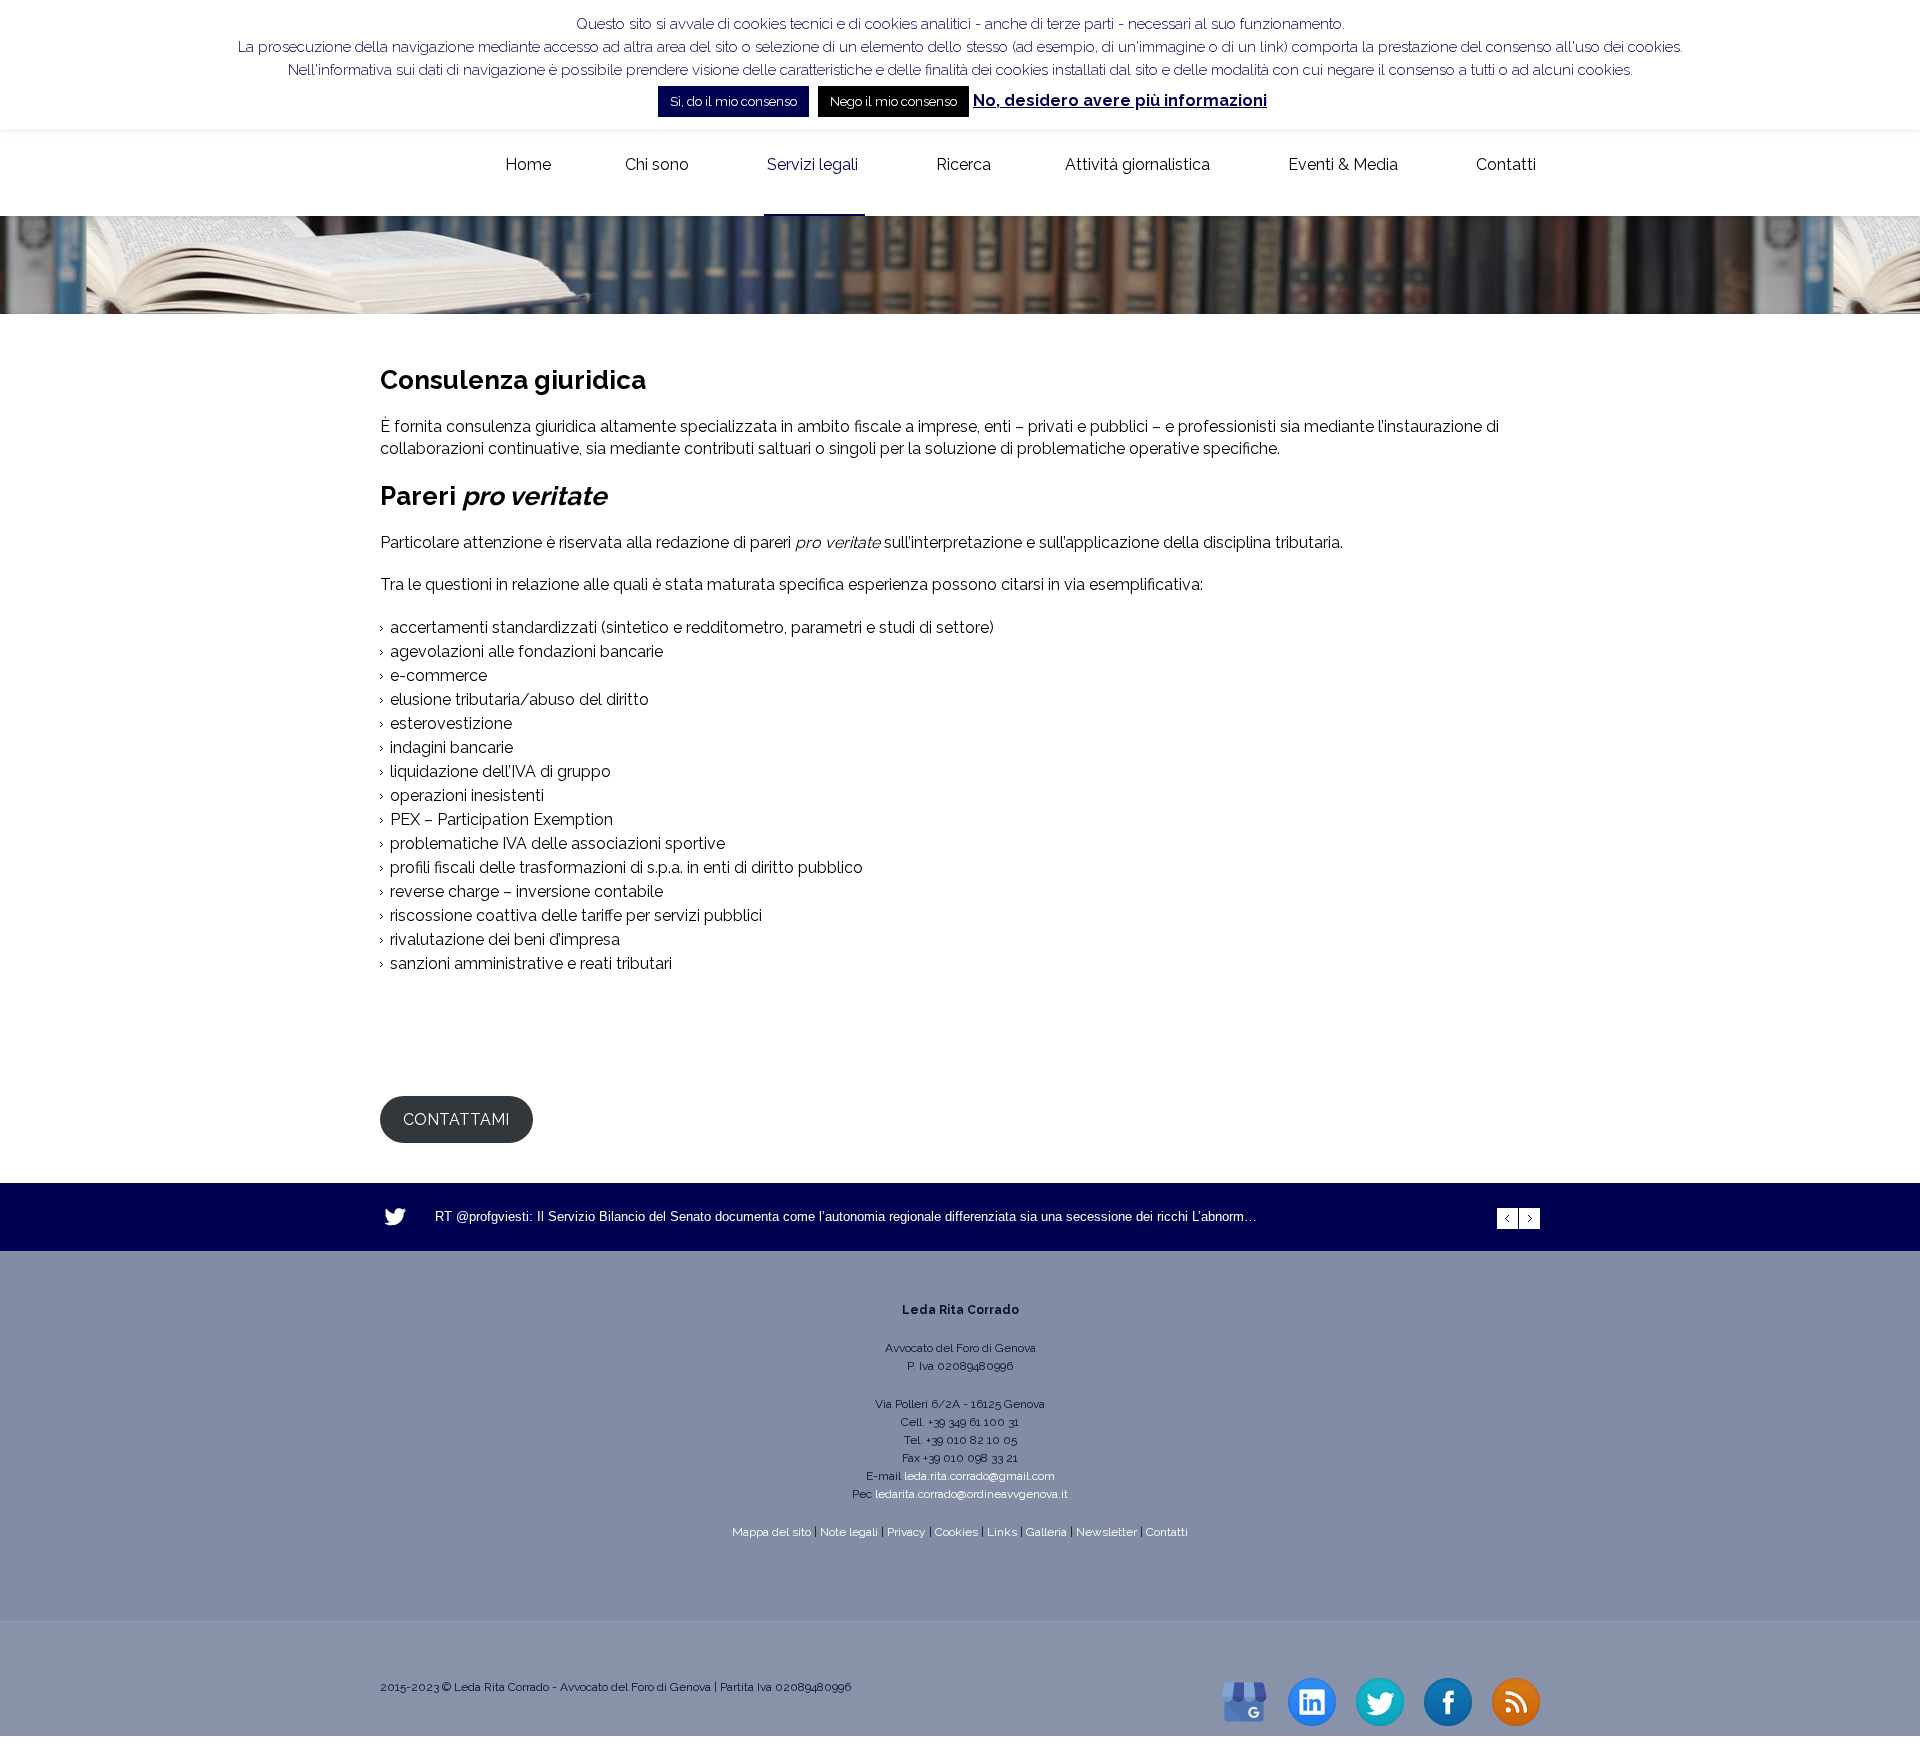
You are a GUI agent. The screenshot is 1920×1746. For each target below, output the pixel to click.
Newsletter (1106, 1532)
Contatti (1167, 1532)
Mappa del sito (771, 1532)
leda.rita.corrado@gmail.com (979, 1476)
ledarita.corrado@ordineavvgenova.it (971, 1494)
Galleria (1046, 1532)
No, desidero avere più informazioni (1120, 100)
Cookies (956, 1532)
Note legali (849, 1532)
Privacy (906, 1532)
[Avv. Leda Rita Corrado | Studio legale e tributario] (396, 166)
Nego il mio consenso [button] (893, 101)
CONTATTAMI (456, 1119)
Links (1002, 1532)
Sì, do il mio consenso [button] (733, 101)
